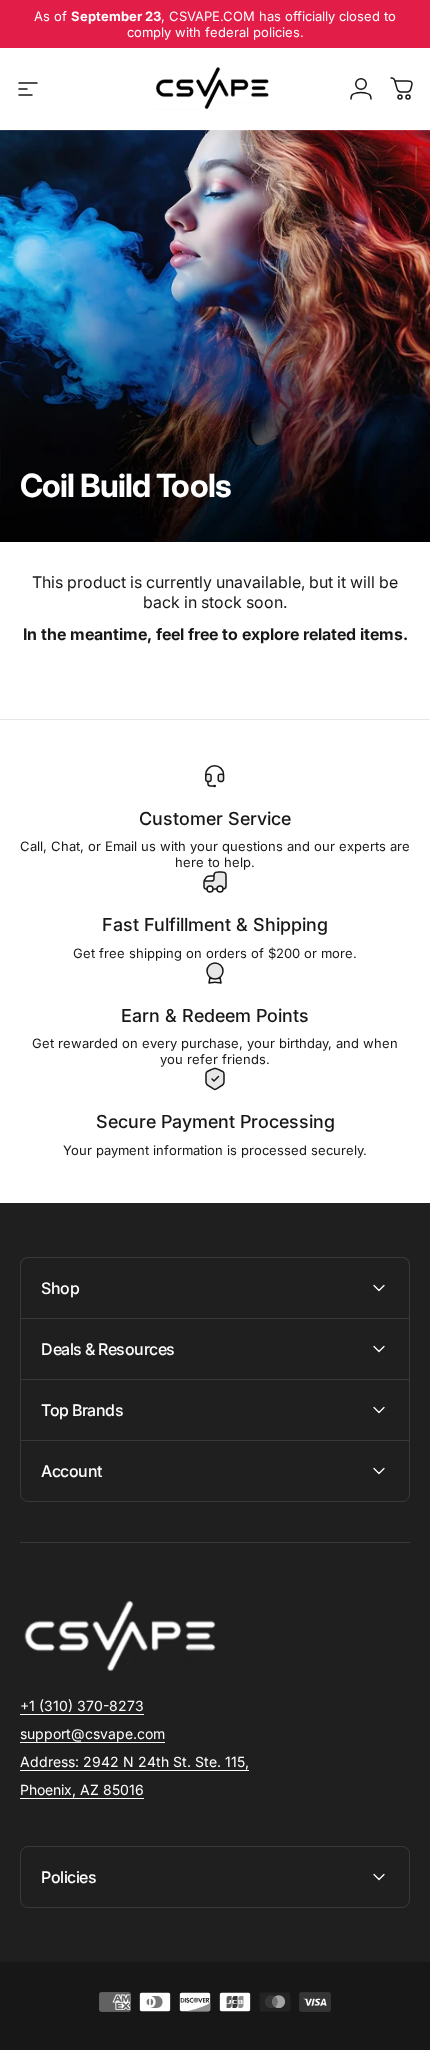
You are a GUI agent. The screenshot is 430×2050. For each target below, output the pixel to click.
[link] (134, 1762)
